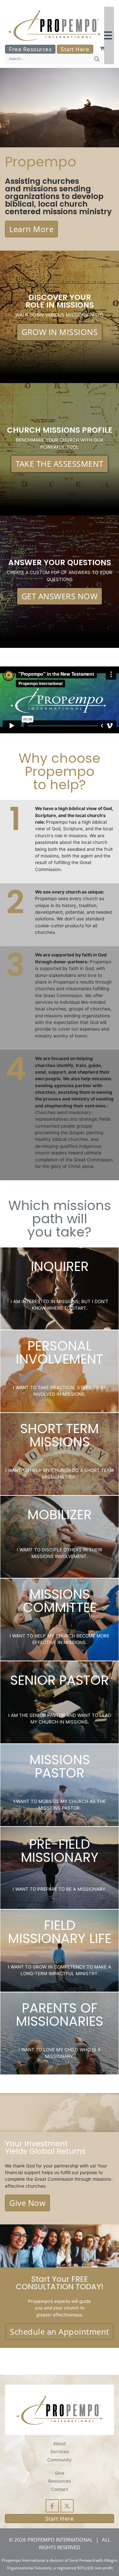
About (59, 2444)
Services (59, 2452)
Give (60, 2473)
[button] (109, 35)
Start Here (75, 49)
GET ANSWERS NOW (60, 596)
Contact (59, 2489)
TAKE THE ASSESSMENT (59, 464)
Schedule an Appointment (59, 2332)
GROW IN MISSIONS (59, 332)
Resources (59, 2481)
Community (59, 2460)
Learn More (31, 229)
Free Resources (30, 49)
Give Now (27, 2203)
